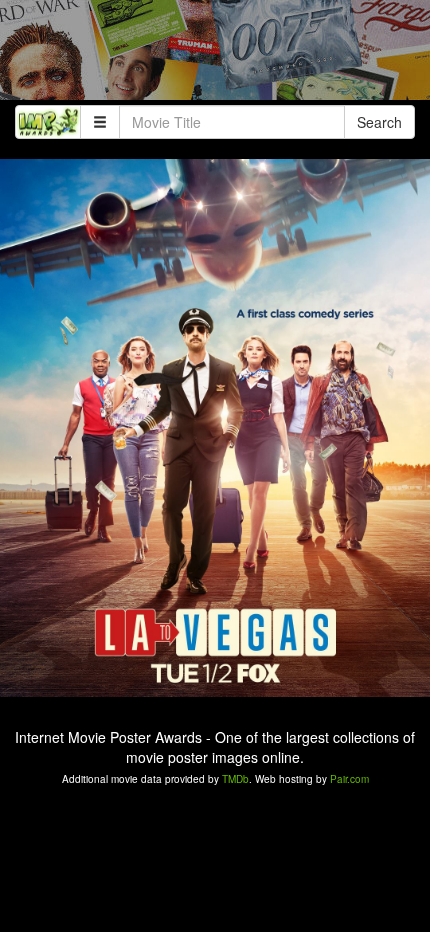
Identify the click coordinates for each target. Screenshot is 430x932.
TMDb (235, 779)
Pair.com (349, 779)
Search (379, 122)
